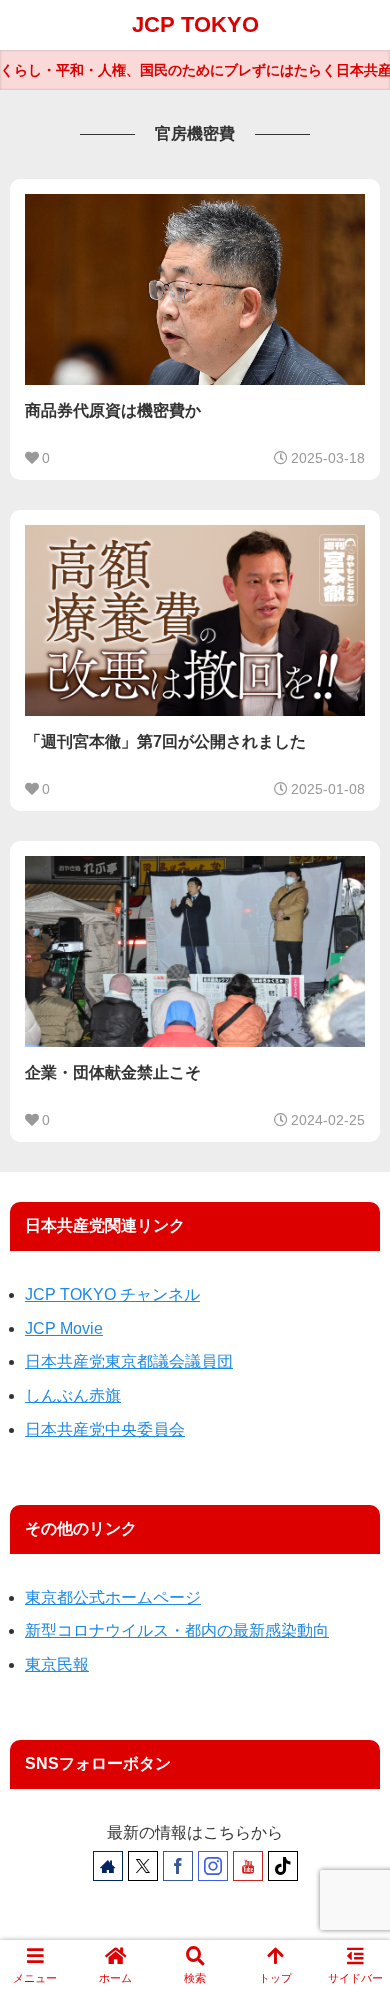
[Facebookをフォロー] (178, 1866)
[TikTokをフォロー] (283, 1866)
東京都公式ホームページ (113, 1597)
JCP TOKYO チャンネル (112, 1294)
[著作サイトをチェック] (108, 1866)
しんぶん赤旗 (73, 1395)
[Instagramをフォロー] (213, 1866)
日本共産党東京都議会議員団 (129, 1361)
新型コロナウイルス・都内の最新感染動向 (177, 1630)
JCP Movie (64, 1328)
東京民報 (57, 1664)
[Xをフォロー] (143, 1866)
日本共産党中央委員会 (105, 1429)
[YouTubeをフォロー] (248, 1866)
